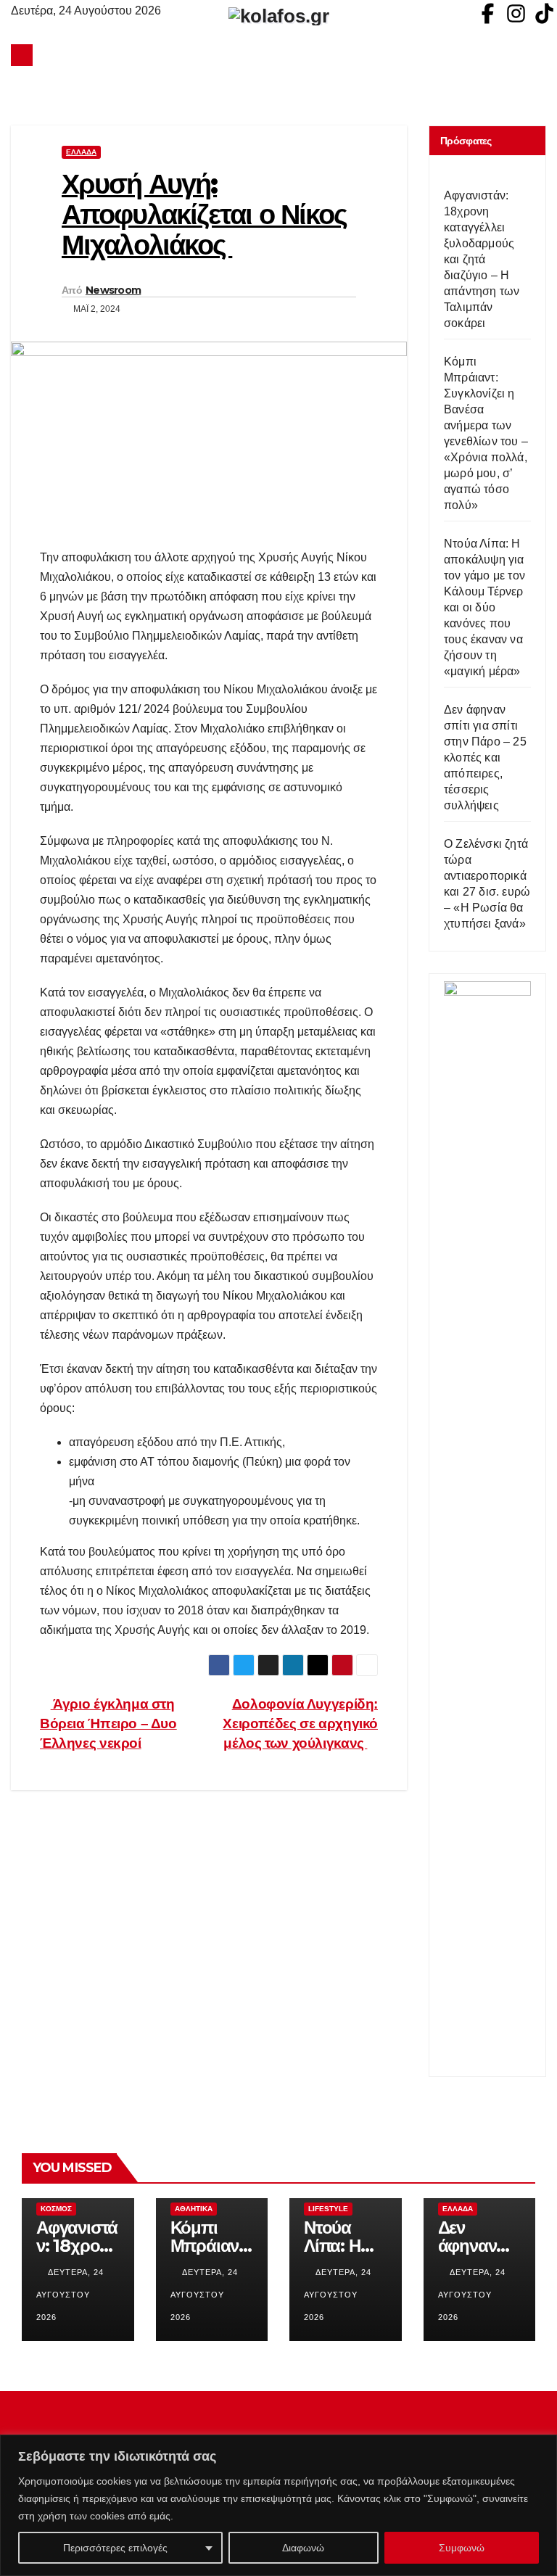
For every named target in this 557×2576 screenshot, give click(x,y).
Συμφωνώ (462, 2548)
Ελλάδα (81, 152)
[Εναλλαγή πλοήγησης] (282, 55)
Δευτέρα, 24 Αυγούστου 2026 (70, 2295)
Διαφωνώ (303, 2548)
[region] (278, 2505)
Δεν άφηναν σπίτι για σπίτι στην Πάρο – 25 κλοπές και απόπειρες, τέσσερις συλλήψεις (485, 757)
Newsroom (113, 290)
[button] (536, 55)
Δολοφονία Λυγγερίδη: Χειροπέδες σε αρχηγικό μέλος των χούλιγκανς (300, 1723)
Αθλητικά (194, 2209)
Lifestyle (328, 2209)
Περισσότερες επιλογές (115, 2548)
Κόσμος (56, 2209)
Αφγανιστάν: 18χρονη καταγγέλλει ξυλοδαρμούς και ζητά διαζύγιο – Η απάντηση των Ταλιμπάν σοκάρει (482, 259)
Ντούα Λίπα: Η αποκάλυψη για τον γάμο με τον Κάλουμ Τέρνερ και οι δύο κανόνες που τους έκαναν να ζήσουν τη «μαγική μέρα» (484, 607)
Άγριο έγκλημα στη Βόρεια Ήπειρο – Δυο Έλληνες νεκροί (108, 1723)
